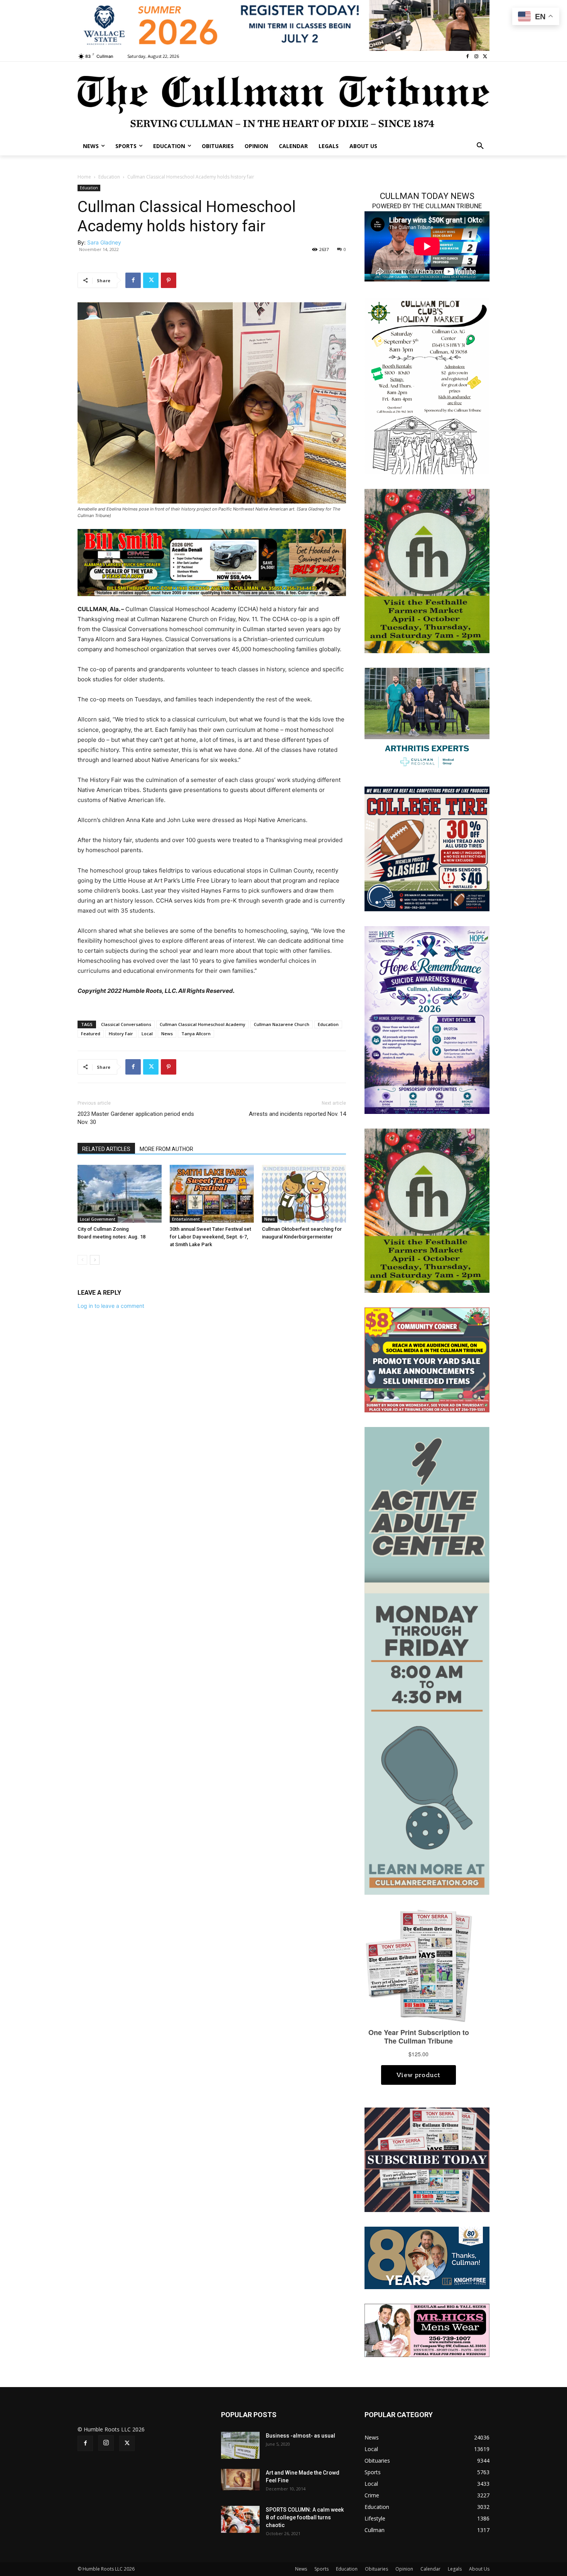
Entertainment (186, 1219)
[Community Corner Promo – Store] (427, 1359)
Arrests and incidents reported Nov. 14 (297, 1114)
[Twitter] (485, 56)
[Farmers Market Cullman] (427, 570)
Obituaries (376, 2569)
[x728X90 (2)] (283, 25)
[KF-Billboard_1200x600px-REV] (427, 2257)
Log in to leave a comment (111, 1306)
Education (109, 177)
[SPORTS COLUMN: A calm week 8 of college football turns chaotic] (240, 2519)
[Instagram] (476, 56)
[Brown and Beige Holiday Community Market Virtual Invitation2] (427, 385)
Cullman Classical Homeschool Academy (202, 1024)
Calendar (430, 2569)
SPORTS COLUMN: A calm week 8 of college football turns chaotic (305, 2517)
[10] (212, 562)
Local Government (98, 1219)
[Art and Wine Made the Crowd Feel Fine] (240, 2480)
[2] (427, 719)
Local (147, 1034)
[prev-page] (82, 1260)
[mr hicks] (427, 2330)
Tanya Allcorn (196, 1034)
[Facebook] (468, 56)
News (167, 1034)
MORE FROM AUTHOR (166, 1149)
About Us (479, 2569)
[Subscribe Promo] (427, 2159)
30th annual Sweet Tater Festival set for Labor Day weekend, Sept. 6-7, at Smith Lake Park (210, 1237)
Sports (321, 2569)
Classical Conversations (126, 1024)
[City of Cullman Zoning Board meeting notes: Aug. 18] (120, 1194)
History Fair (121, 1034)
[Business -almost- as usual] (240, 2445)
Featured (91, 1034)
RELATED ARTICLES (106, 1149)
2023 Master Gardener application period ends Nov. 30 (136, 1118)
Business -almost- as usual (300, 2436)
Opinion (404, 2569)
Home (84, 177)
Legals (455, 2569)
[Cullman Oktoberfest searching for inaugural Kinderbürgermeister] (304, 1194)
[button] (480, 146)
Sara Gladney (104, 242)
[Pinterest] (169, 280)
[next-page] (95, 1260)
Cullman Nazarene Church (282, 1024)
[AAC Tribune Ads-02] (427, 1660)
